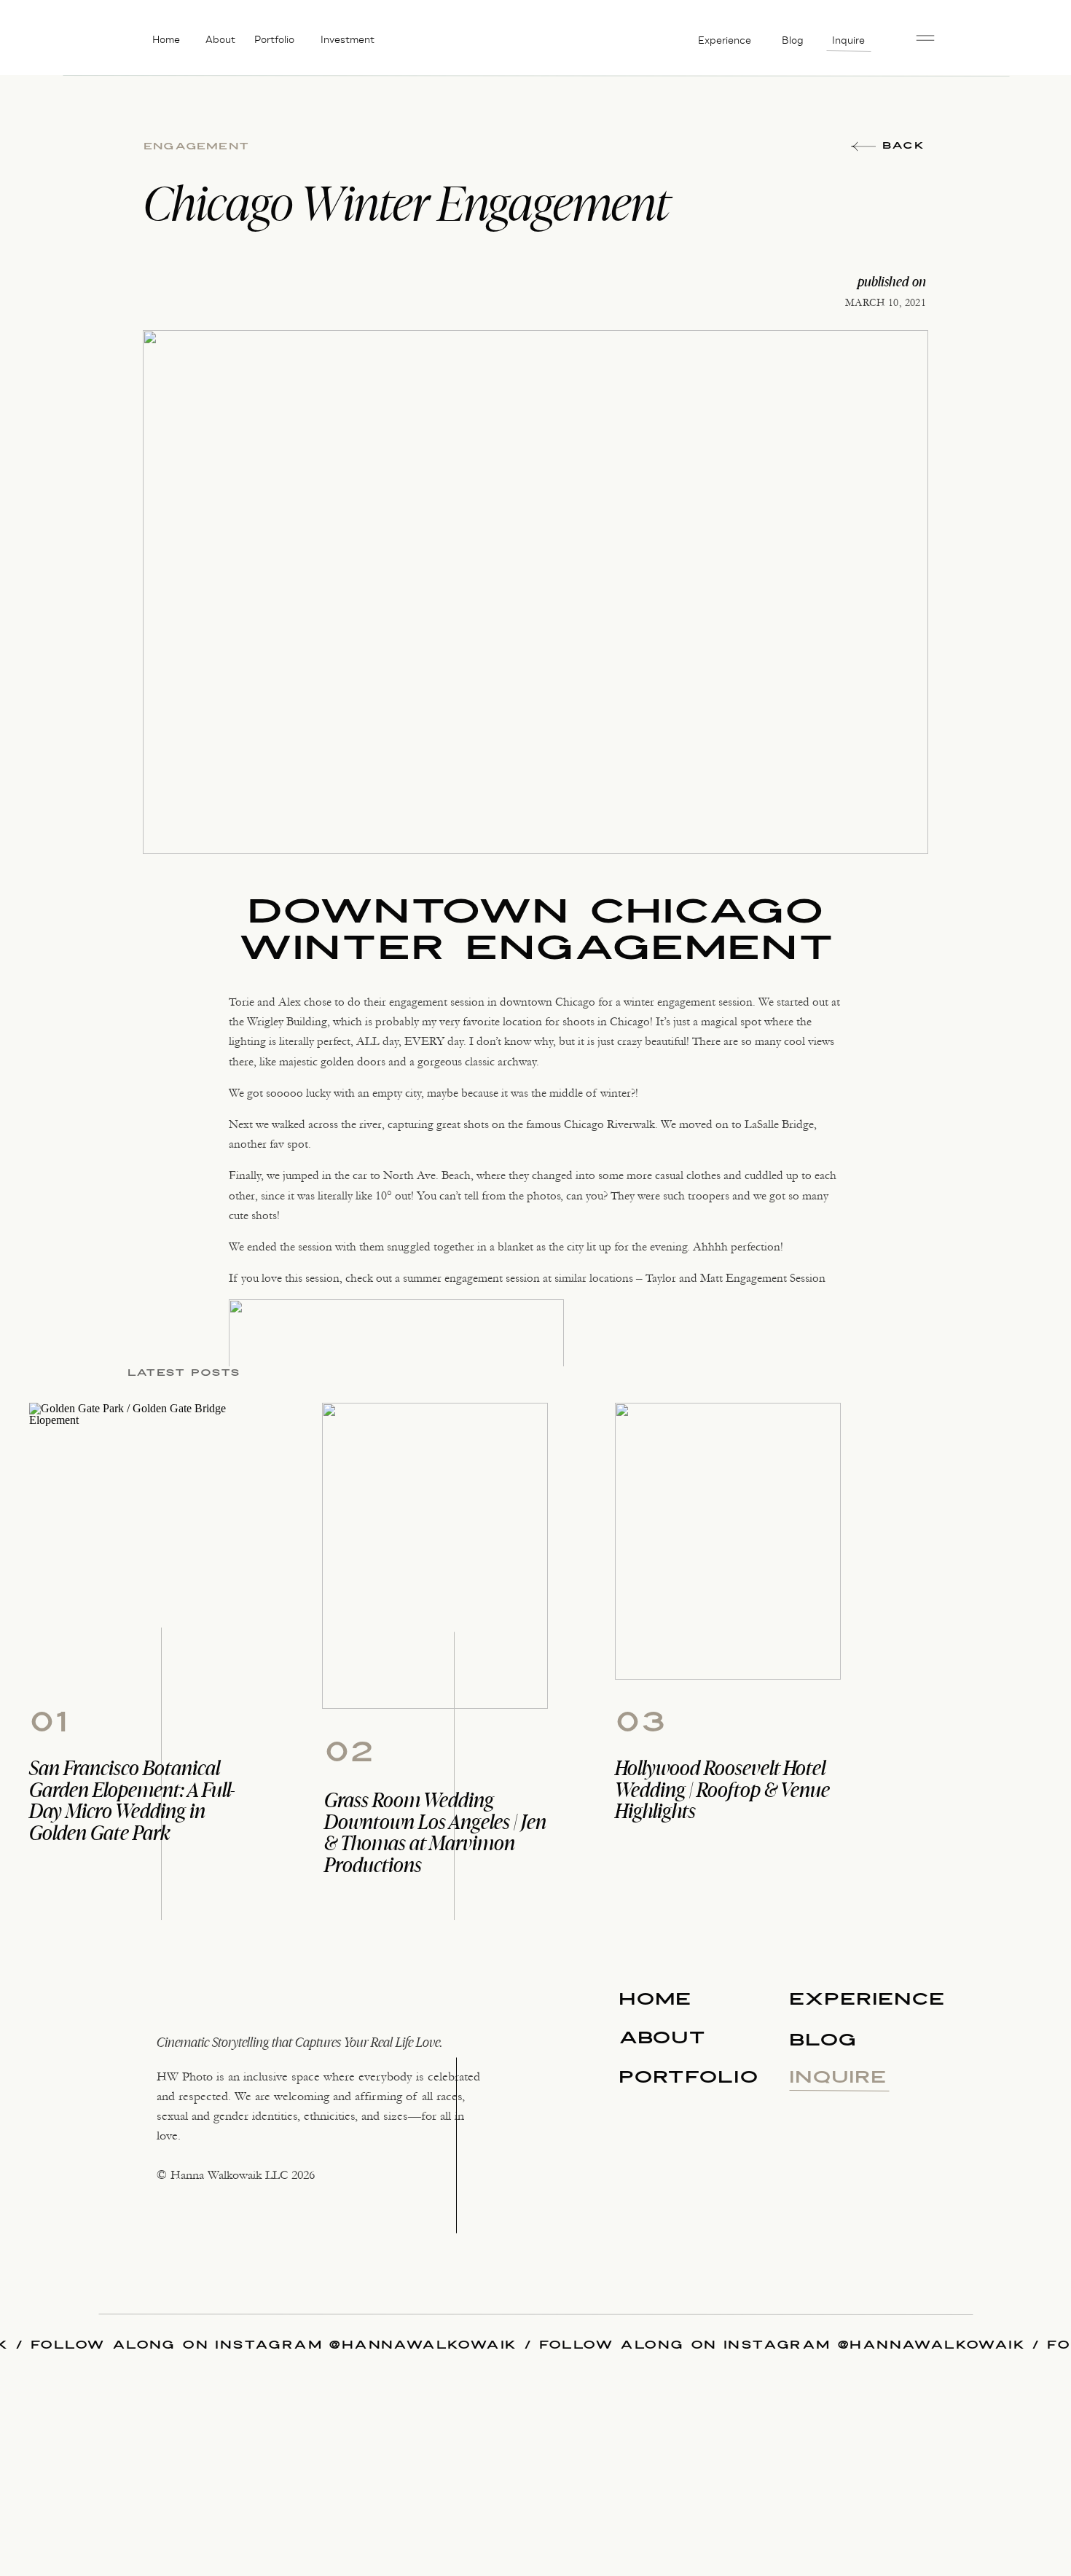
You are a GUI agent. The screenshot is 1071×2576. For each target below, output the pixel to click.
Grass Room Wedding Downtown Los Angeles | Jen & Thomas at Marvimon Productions (435, 1832)
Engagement (196, 146)
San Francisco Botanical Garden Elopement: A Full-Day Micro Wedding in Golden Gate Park (132, 1800)
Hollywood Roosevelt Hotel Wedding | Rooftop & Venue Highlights (722, 1789)
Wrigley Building (287, 1021)
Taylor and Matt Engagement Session (735, 1278)
